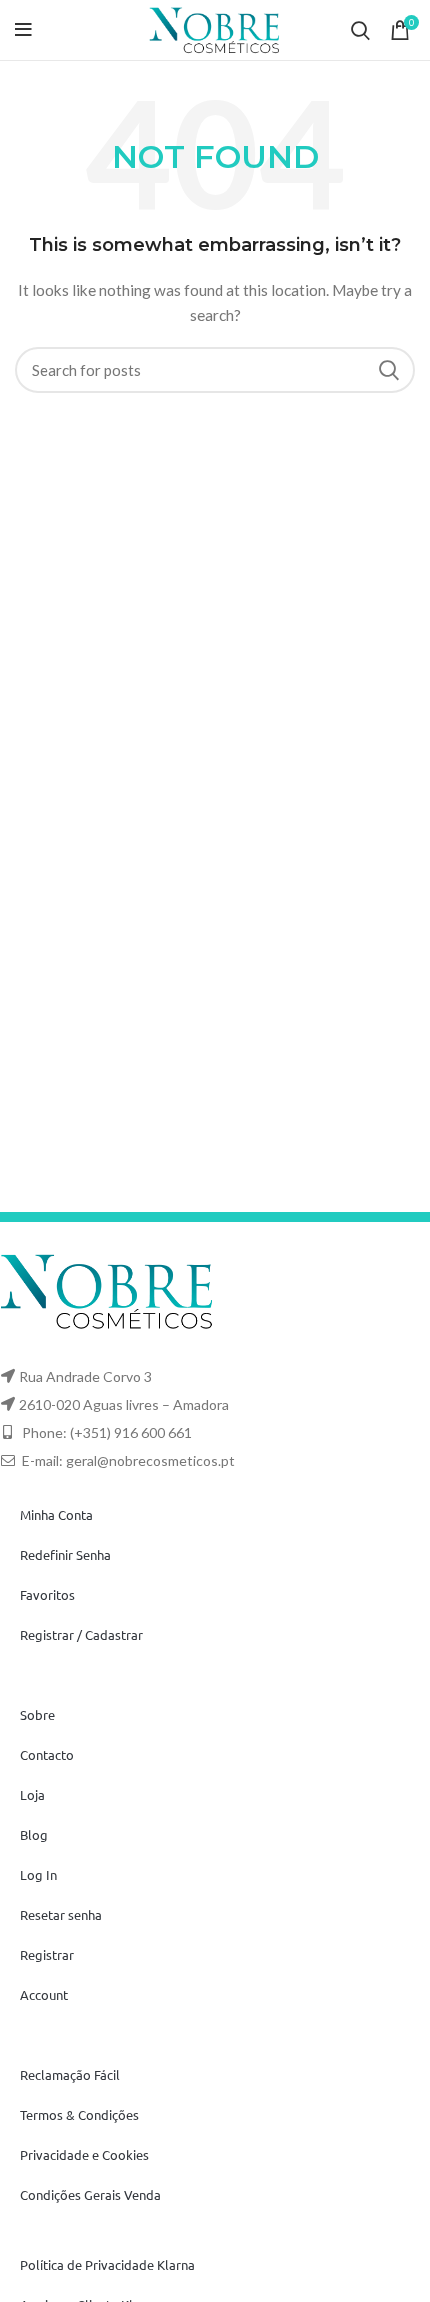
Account (44, 1994)
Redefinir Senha (65, 1554)
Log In (38, 1874)
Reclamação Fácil (70, 2074)
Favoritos (47, 1594)
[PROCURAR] (388, 370)
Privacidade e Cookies (84, 2154)
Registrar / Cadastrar (81, 1634)
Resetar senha (61, 1914)
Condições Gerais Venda (90, 2194)
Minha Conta (56, 1514)
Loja (32, 1794)
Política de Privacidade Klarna (107, 2264)
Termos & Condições (79, 2114)
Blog (34, 1834)
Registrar (47, 1954)
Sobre (37, 1714)
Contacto (47, 1754)
